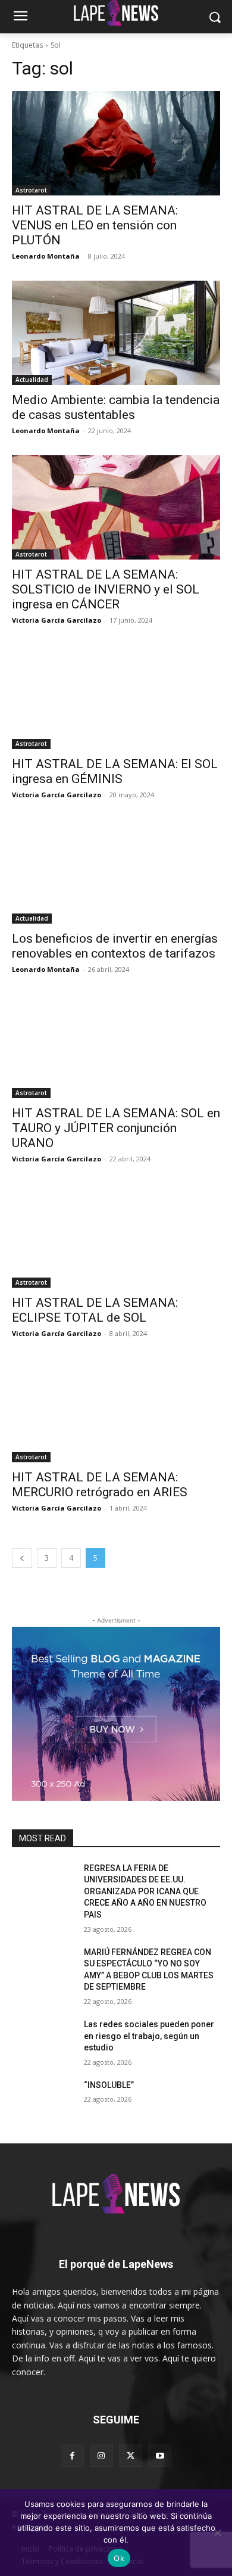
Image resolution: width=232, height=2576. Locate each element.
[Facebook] (72, 2455)
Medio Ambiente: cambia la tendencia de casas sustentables (116, 407)
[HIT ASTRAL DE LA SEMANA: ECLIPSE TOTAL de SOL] (116, 1236)
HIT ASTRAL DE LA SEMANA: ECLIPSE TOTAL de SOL (95, 1310)
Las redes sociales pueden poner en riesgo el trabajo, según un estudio (149, 2036)
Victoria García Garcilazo (57, 620)
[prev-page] (22, 1558)
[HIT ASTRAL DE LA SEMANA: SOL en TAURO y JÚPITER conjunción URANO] (116, 1046)
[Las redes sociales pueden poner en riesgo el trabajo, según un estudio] (43, 2041)
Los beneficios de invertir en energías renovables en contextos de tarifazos (115, 946)
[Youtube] (160, 2455)
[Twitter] (131, 2455)
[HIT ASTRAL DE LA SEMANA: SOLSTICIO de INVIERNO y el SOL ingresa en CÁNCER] (116, 507)
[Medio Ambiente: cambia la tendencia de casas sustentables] (116, 333)
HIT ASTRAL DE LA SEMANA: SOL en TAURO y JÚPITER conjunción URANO (116, 1128)
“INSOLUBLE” (109, 2085)
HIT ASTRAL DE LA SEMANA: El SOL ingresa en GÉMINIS (115, 771)
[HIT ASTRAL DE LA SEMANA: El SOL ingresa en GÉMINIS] (116, 697)
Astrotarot (31, 190)
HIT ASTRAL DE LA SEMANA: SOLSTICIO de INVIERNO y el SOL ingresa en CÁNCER (106, 589)
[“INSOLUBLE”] (43, 2102)
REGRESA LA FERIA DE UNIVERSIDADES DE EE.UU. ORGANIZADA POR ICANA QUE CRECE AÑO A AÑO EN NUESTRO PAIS (145, 1891)
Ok (119, 2558)
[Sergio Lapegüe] (116, 2196)
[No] (217, 2533)
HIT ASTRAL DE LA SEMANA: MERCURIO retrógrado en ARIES (100, 1485)
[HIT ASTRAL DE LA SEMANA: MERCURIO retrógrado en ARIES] (116, 1410)
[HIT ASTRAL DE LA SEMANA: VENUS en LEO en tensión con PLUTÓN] (116, 143)
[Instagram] (101, 2455)
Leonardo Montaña (46, 256)
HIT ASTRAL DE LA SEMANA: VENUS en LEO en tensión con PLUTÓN (95, 225)
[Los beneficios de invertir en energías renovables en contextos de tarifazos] (116, 871)
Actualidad (32, 380)
